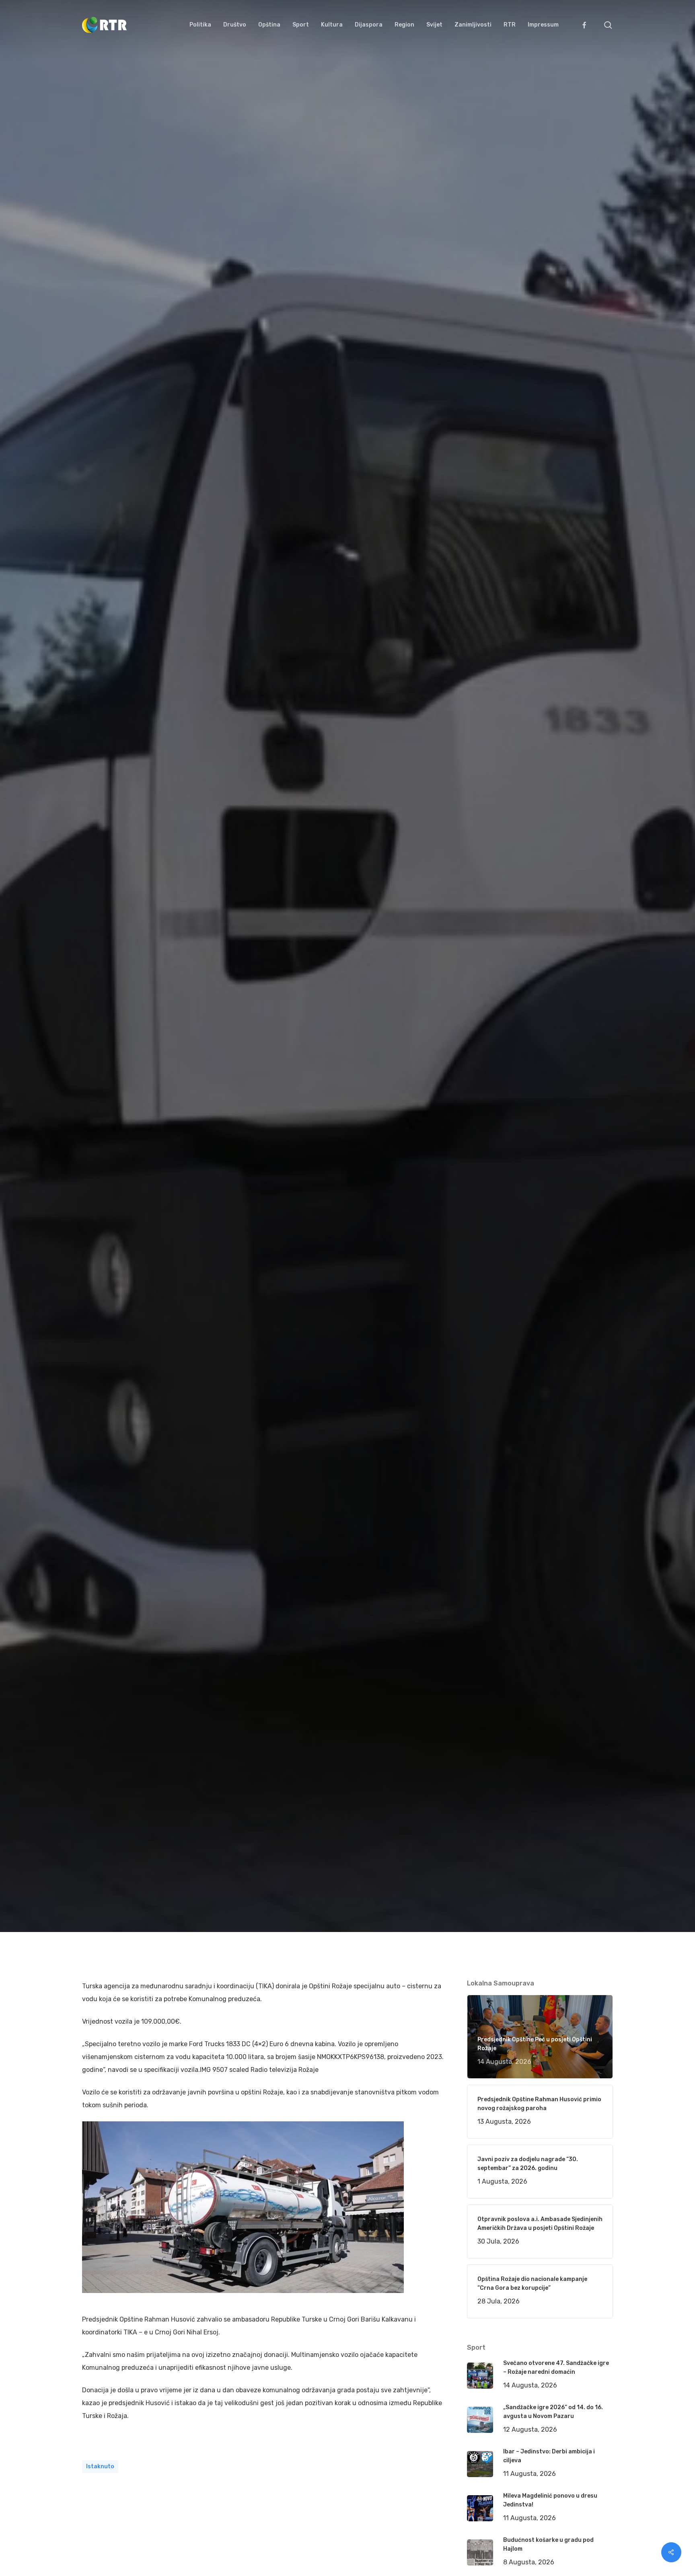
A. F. (98, 1145)
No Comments (582, 1037)
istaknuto (100, 2466)
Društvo (191, 1145)
